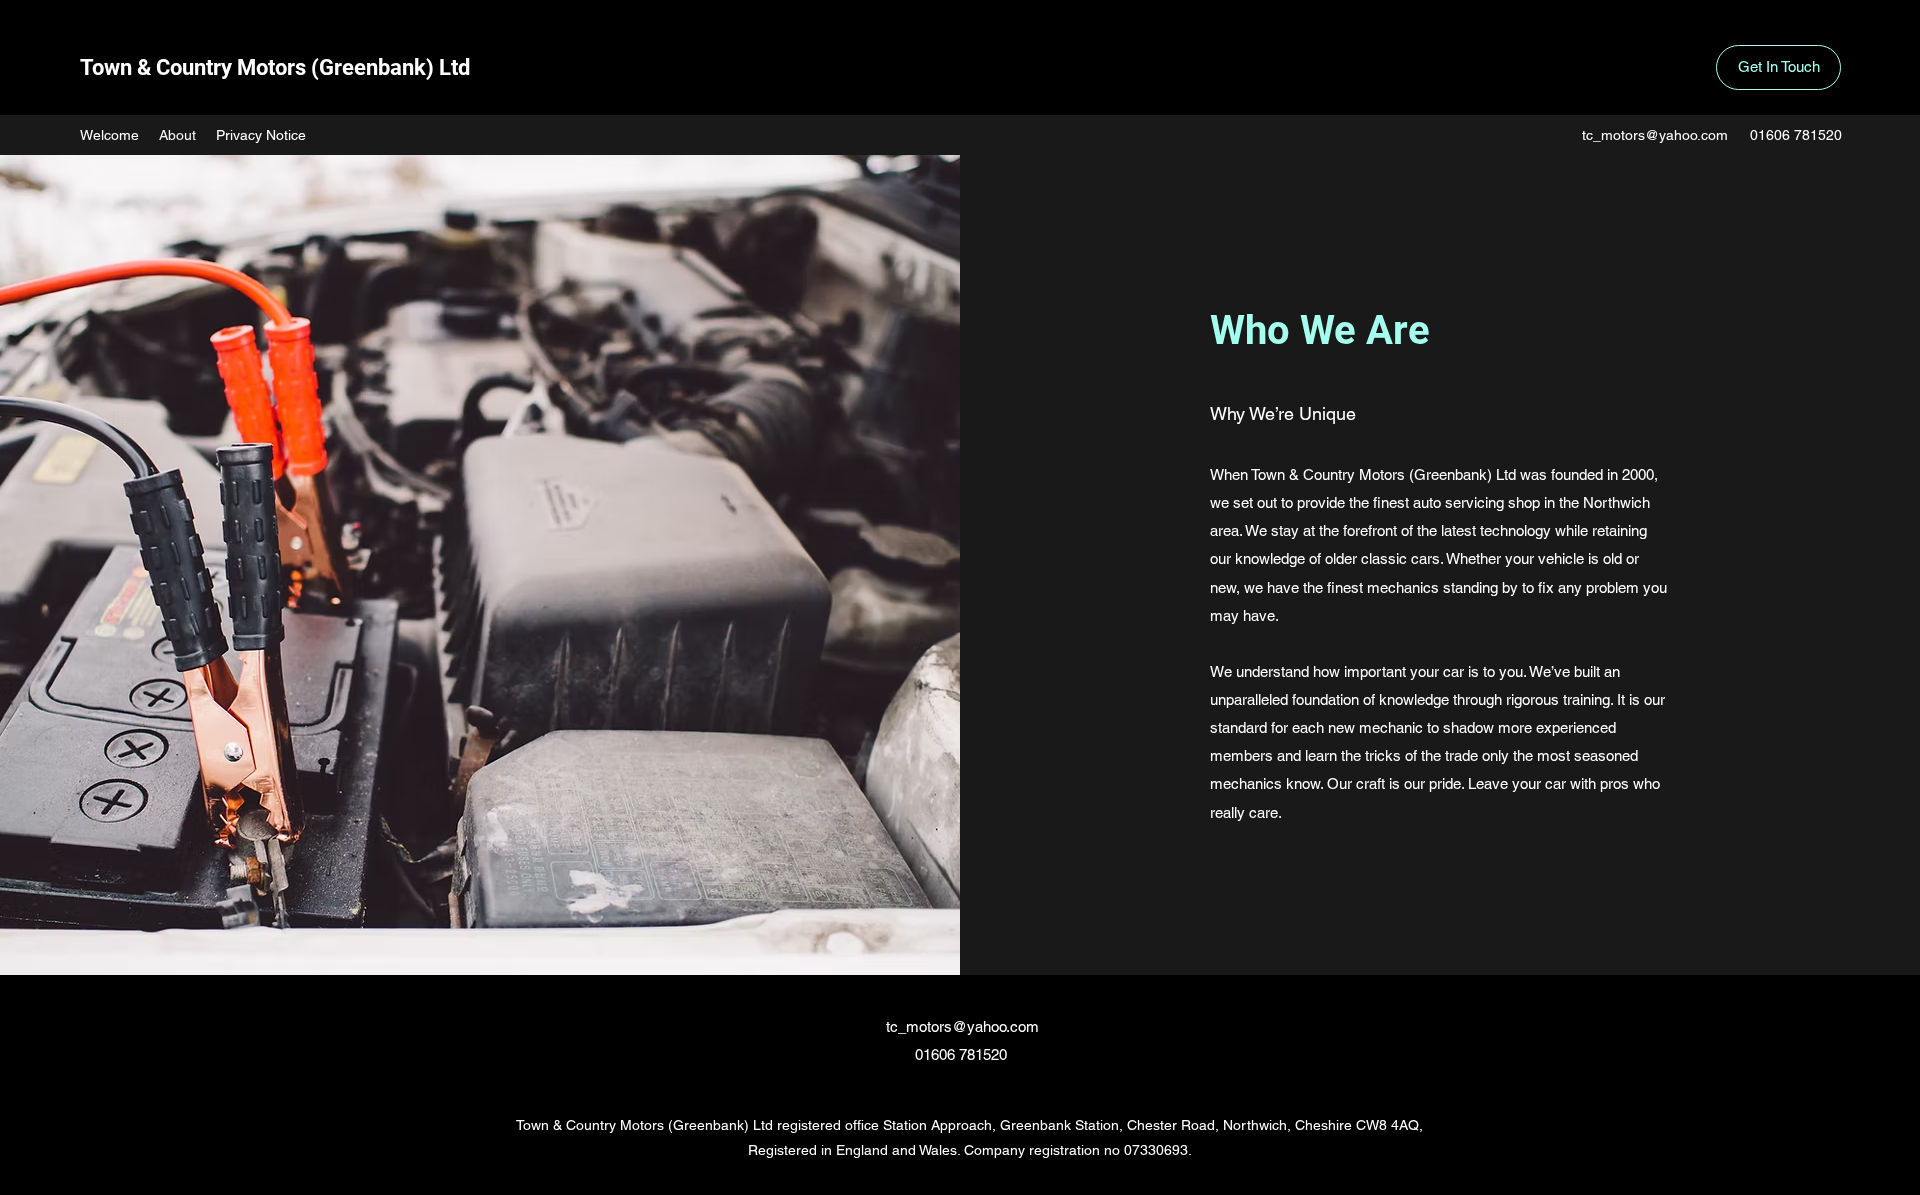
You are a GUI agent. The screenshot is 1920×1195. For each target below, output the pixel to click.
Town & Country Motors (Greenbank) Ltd (275, 67)
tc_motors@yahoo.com (1655, 135)
